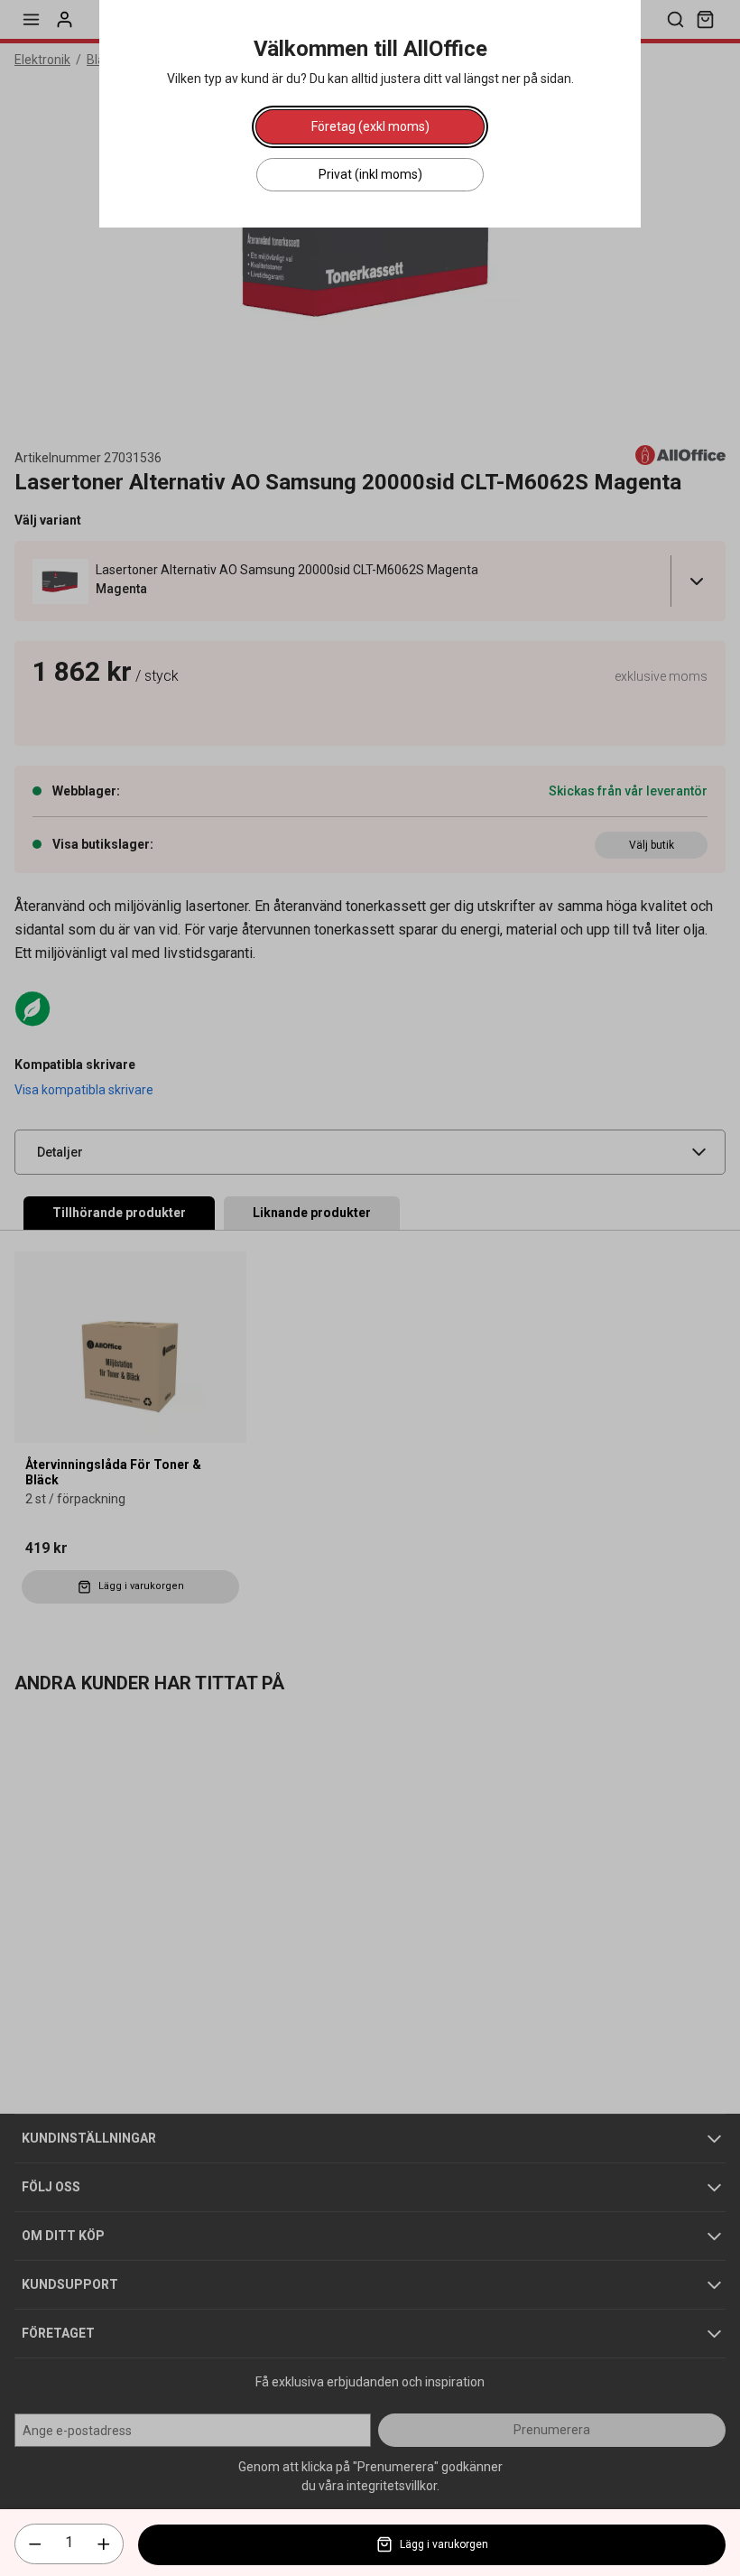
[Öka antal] (104, 2544)
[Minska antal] (35, 2544)
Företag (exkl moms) (370, 126)
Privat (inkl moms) (370, 174)
